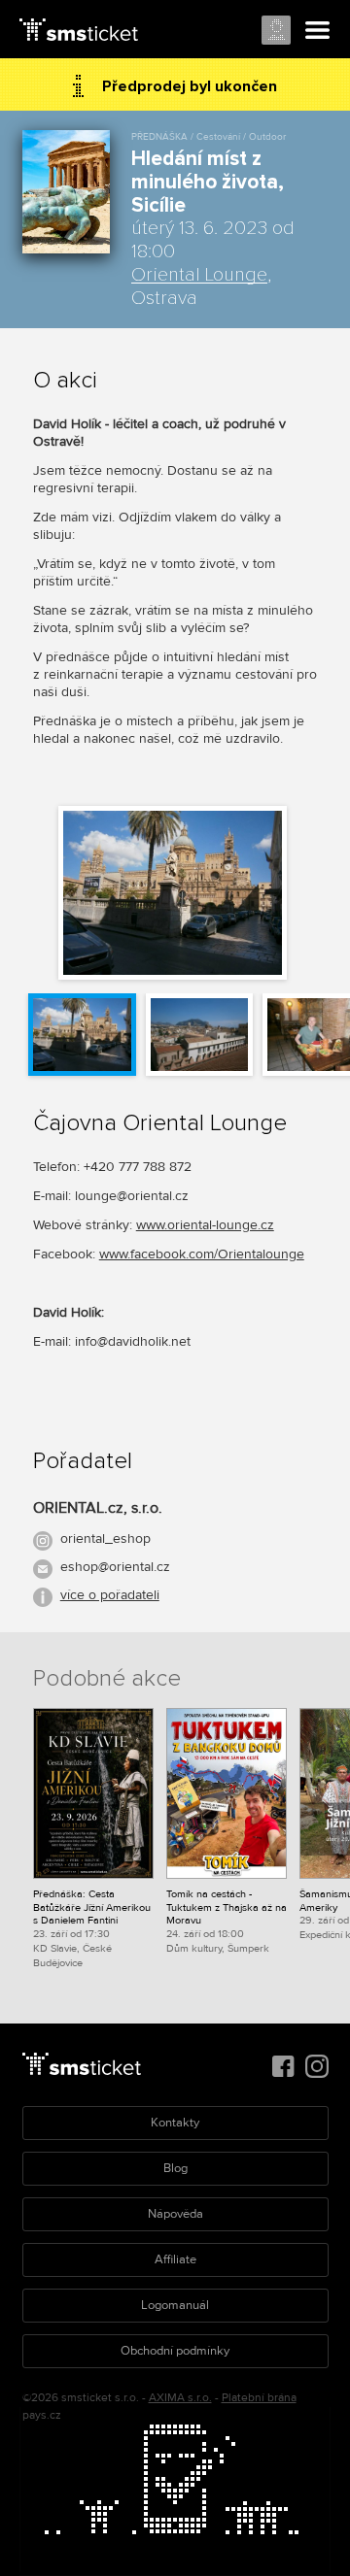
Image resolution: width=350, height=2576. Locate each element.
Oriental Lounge (199, 275)
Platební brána (259, 2398)
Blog (175, 2168)
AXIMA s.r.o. (180, 2398)
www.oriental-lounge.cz (205, 1225)
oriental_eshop (105, 1539)
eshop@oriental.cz (115, 1567)
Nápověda (175, 2214)
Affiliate (175, 2259)
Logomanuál (175, 2305)
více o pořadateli (110, 1595)
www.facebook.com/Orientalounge (202, 1254)
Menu (318, 31)
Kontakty (175, 2123)
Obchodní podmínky (175, 2351)
